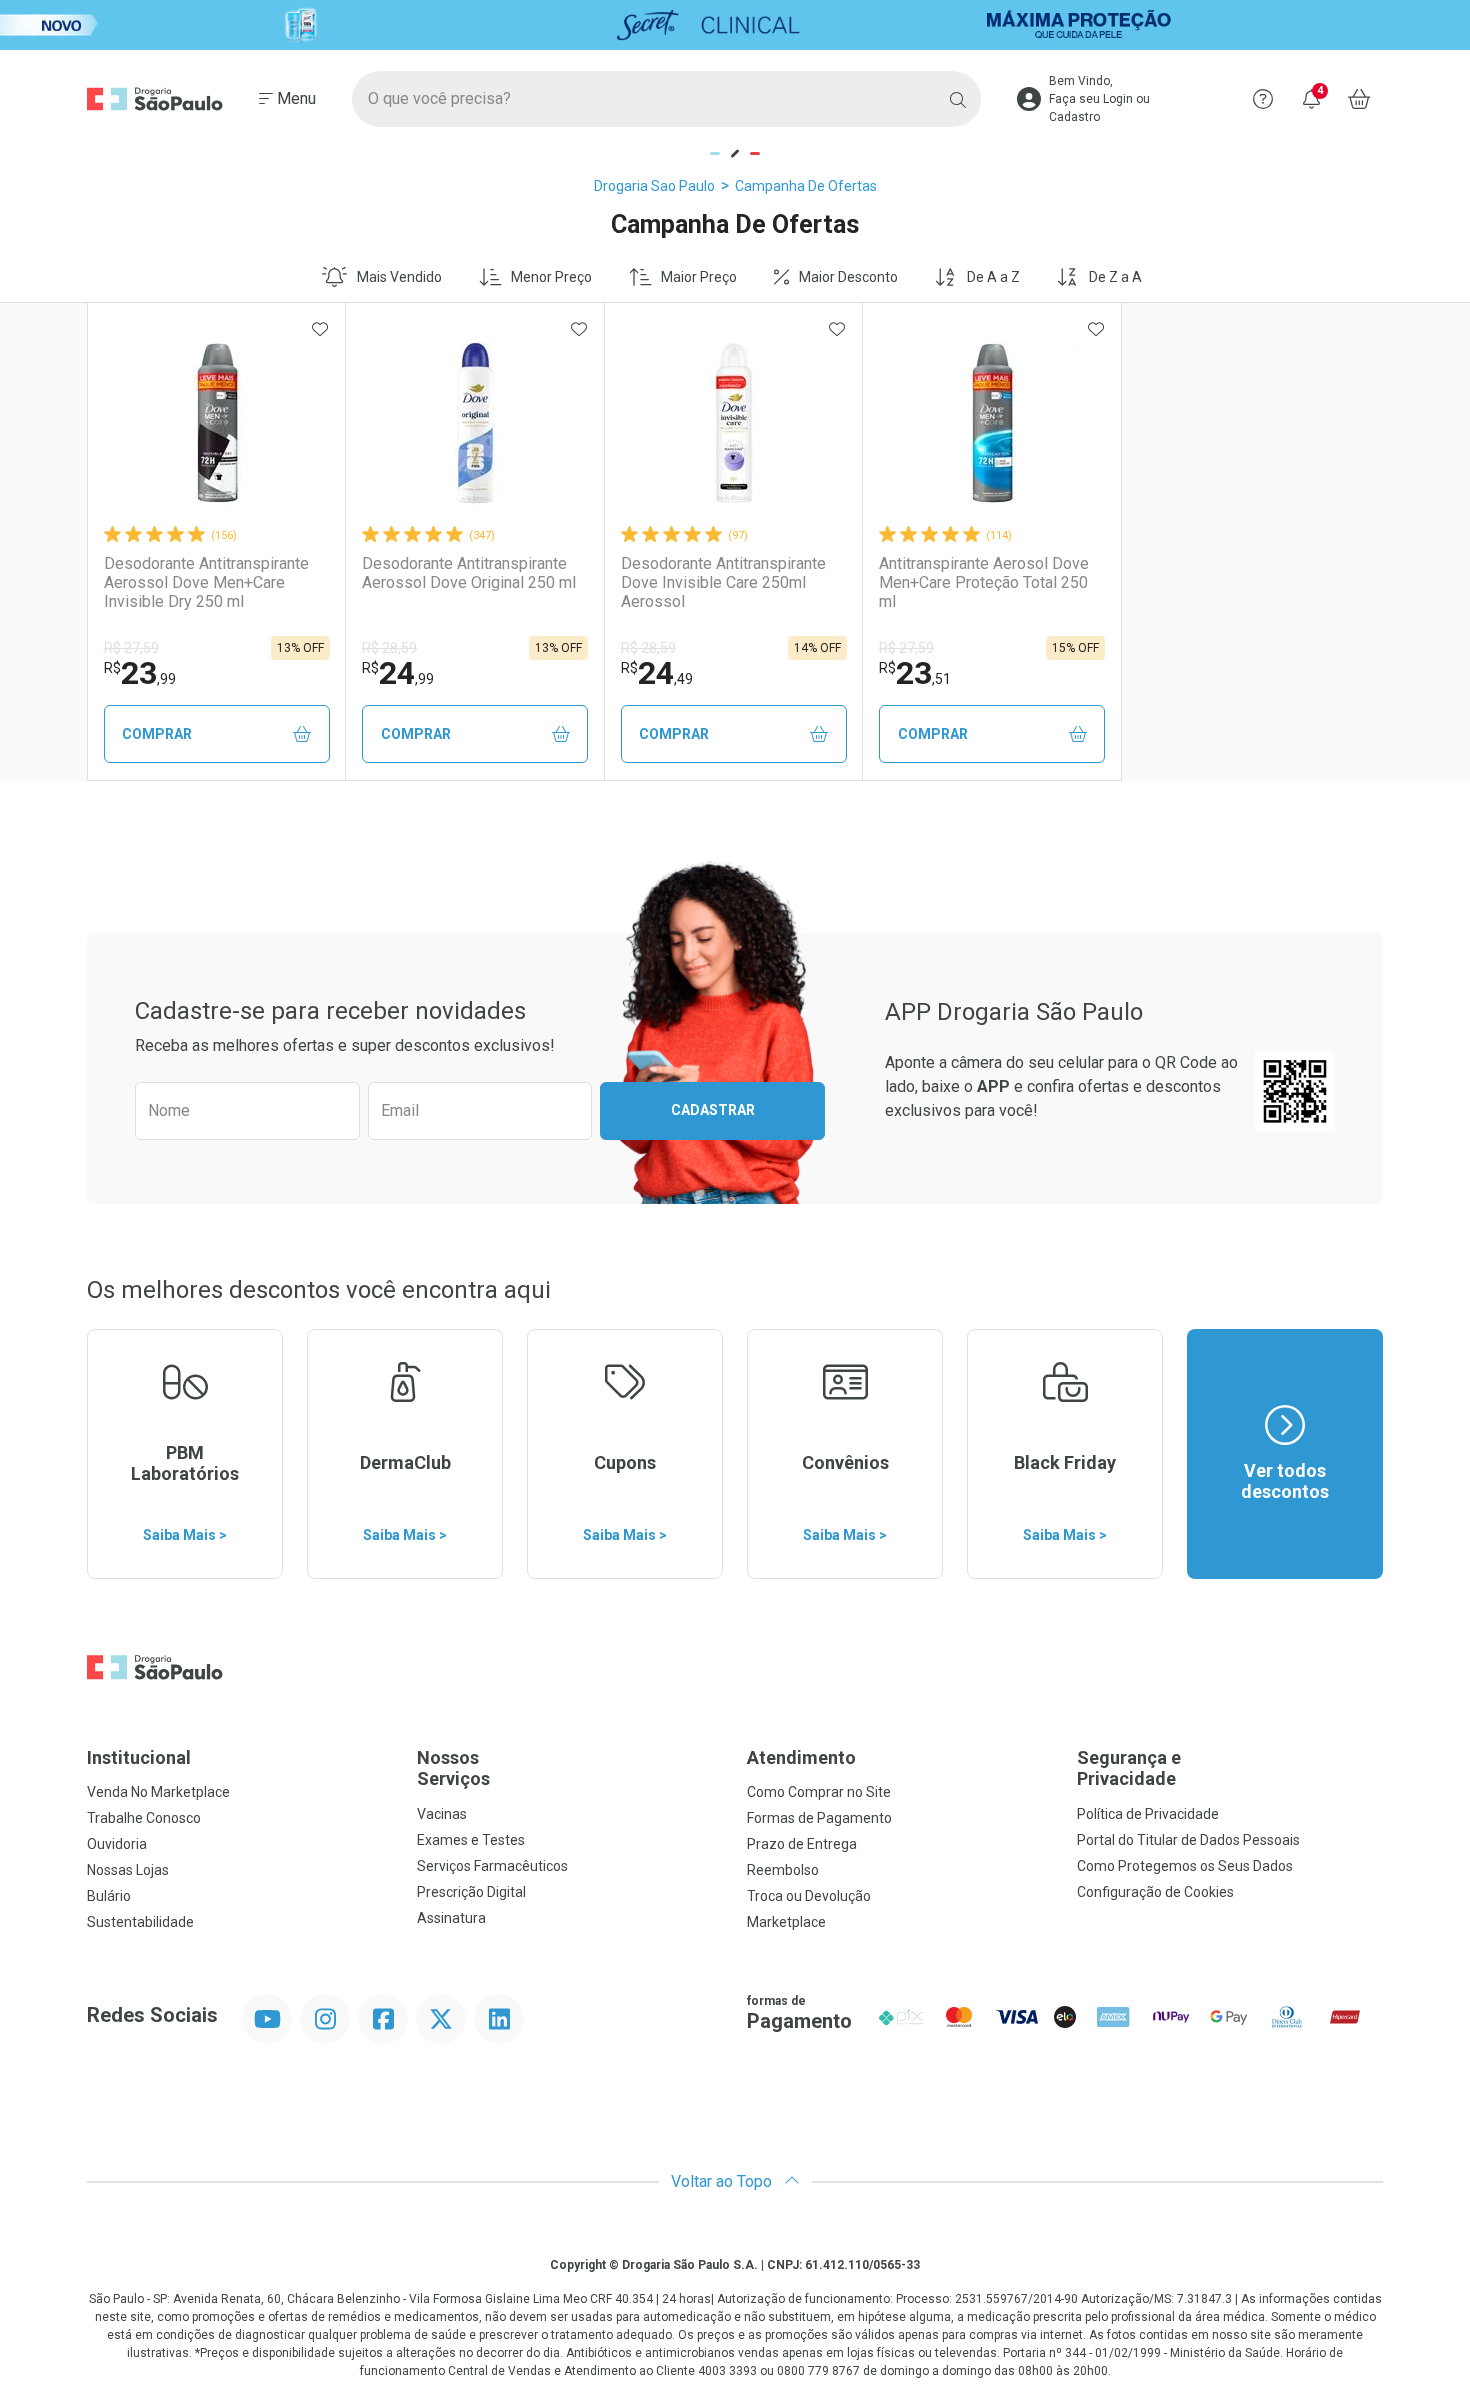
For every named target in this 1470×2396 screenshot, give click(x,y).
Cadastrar (713, 1110)
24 (398, 673)
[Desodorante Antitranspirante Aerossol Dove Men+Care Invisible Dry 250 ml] (217, 423)
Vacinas (442, 1814)
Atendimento (801, 1757)
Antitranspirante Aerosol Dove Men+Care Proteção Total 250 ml (984, 582)
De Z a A (1115, 277)
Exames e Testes (471, 1840)
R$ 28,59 (389, 648)
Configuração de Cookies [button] (1155, 1892)
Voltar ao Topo (723, 2181)
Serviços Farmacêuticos (492, 1866)
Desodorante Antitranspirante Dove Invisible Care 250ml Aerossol (723, 582)
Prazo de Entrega (802, 1844)
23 (140, 673)
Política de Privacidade (1148, 1814)
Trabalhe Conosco (144, 1818)
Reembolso (783, 1870)
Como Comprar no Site (819, 1792)
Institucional (139, 1757)
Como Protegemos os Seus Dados (1185, 1866)
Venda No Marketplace (158, 1792)
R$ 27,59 (131, 648)
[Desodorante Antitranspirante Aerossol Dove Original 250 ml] (475, 423)
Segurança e (1129, 1768)
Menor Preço (551, 277)
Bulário (109, 1896)
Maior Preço (699, 277)
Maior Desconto (848, 277)
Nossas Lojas (128, 1870)
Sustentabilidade (140, 1922)
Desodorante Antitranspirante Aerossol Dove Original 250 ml (469, 573)
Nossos (453, 1768)
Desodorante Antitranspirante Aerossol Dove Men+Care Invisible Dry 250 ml (206, 582)
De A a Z (993, 277)
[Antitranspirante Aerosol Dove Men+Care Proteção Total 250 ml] (992, 423)
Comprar (157, 734)
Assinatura (451, 1918)
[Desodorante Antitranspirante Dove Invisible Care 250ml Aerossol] (734, 423)
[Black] (735, 25)
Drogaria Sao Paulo (654, 186)
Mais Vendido (399, 277)
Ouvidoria (117, 1844)
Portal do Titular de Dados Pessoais (1188, 1840)
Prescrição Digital (471, 1892)
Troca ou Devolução (809, 1896)
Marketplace (786, 1922)
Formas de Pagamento (819, 1818)
